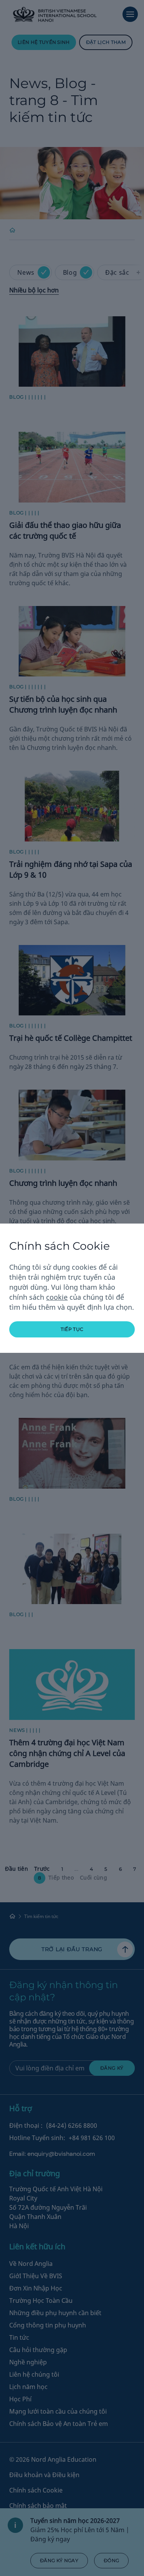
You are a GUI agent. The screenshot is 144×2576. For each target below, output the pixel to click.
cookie (57, 1297)
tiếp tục (72, 1329)
